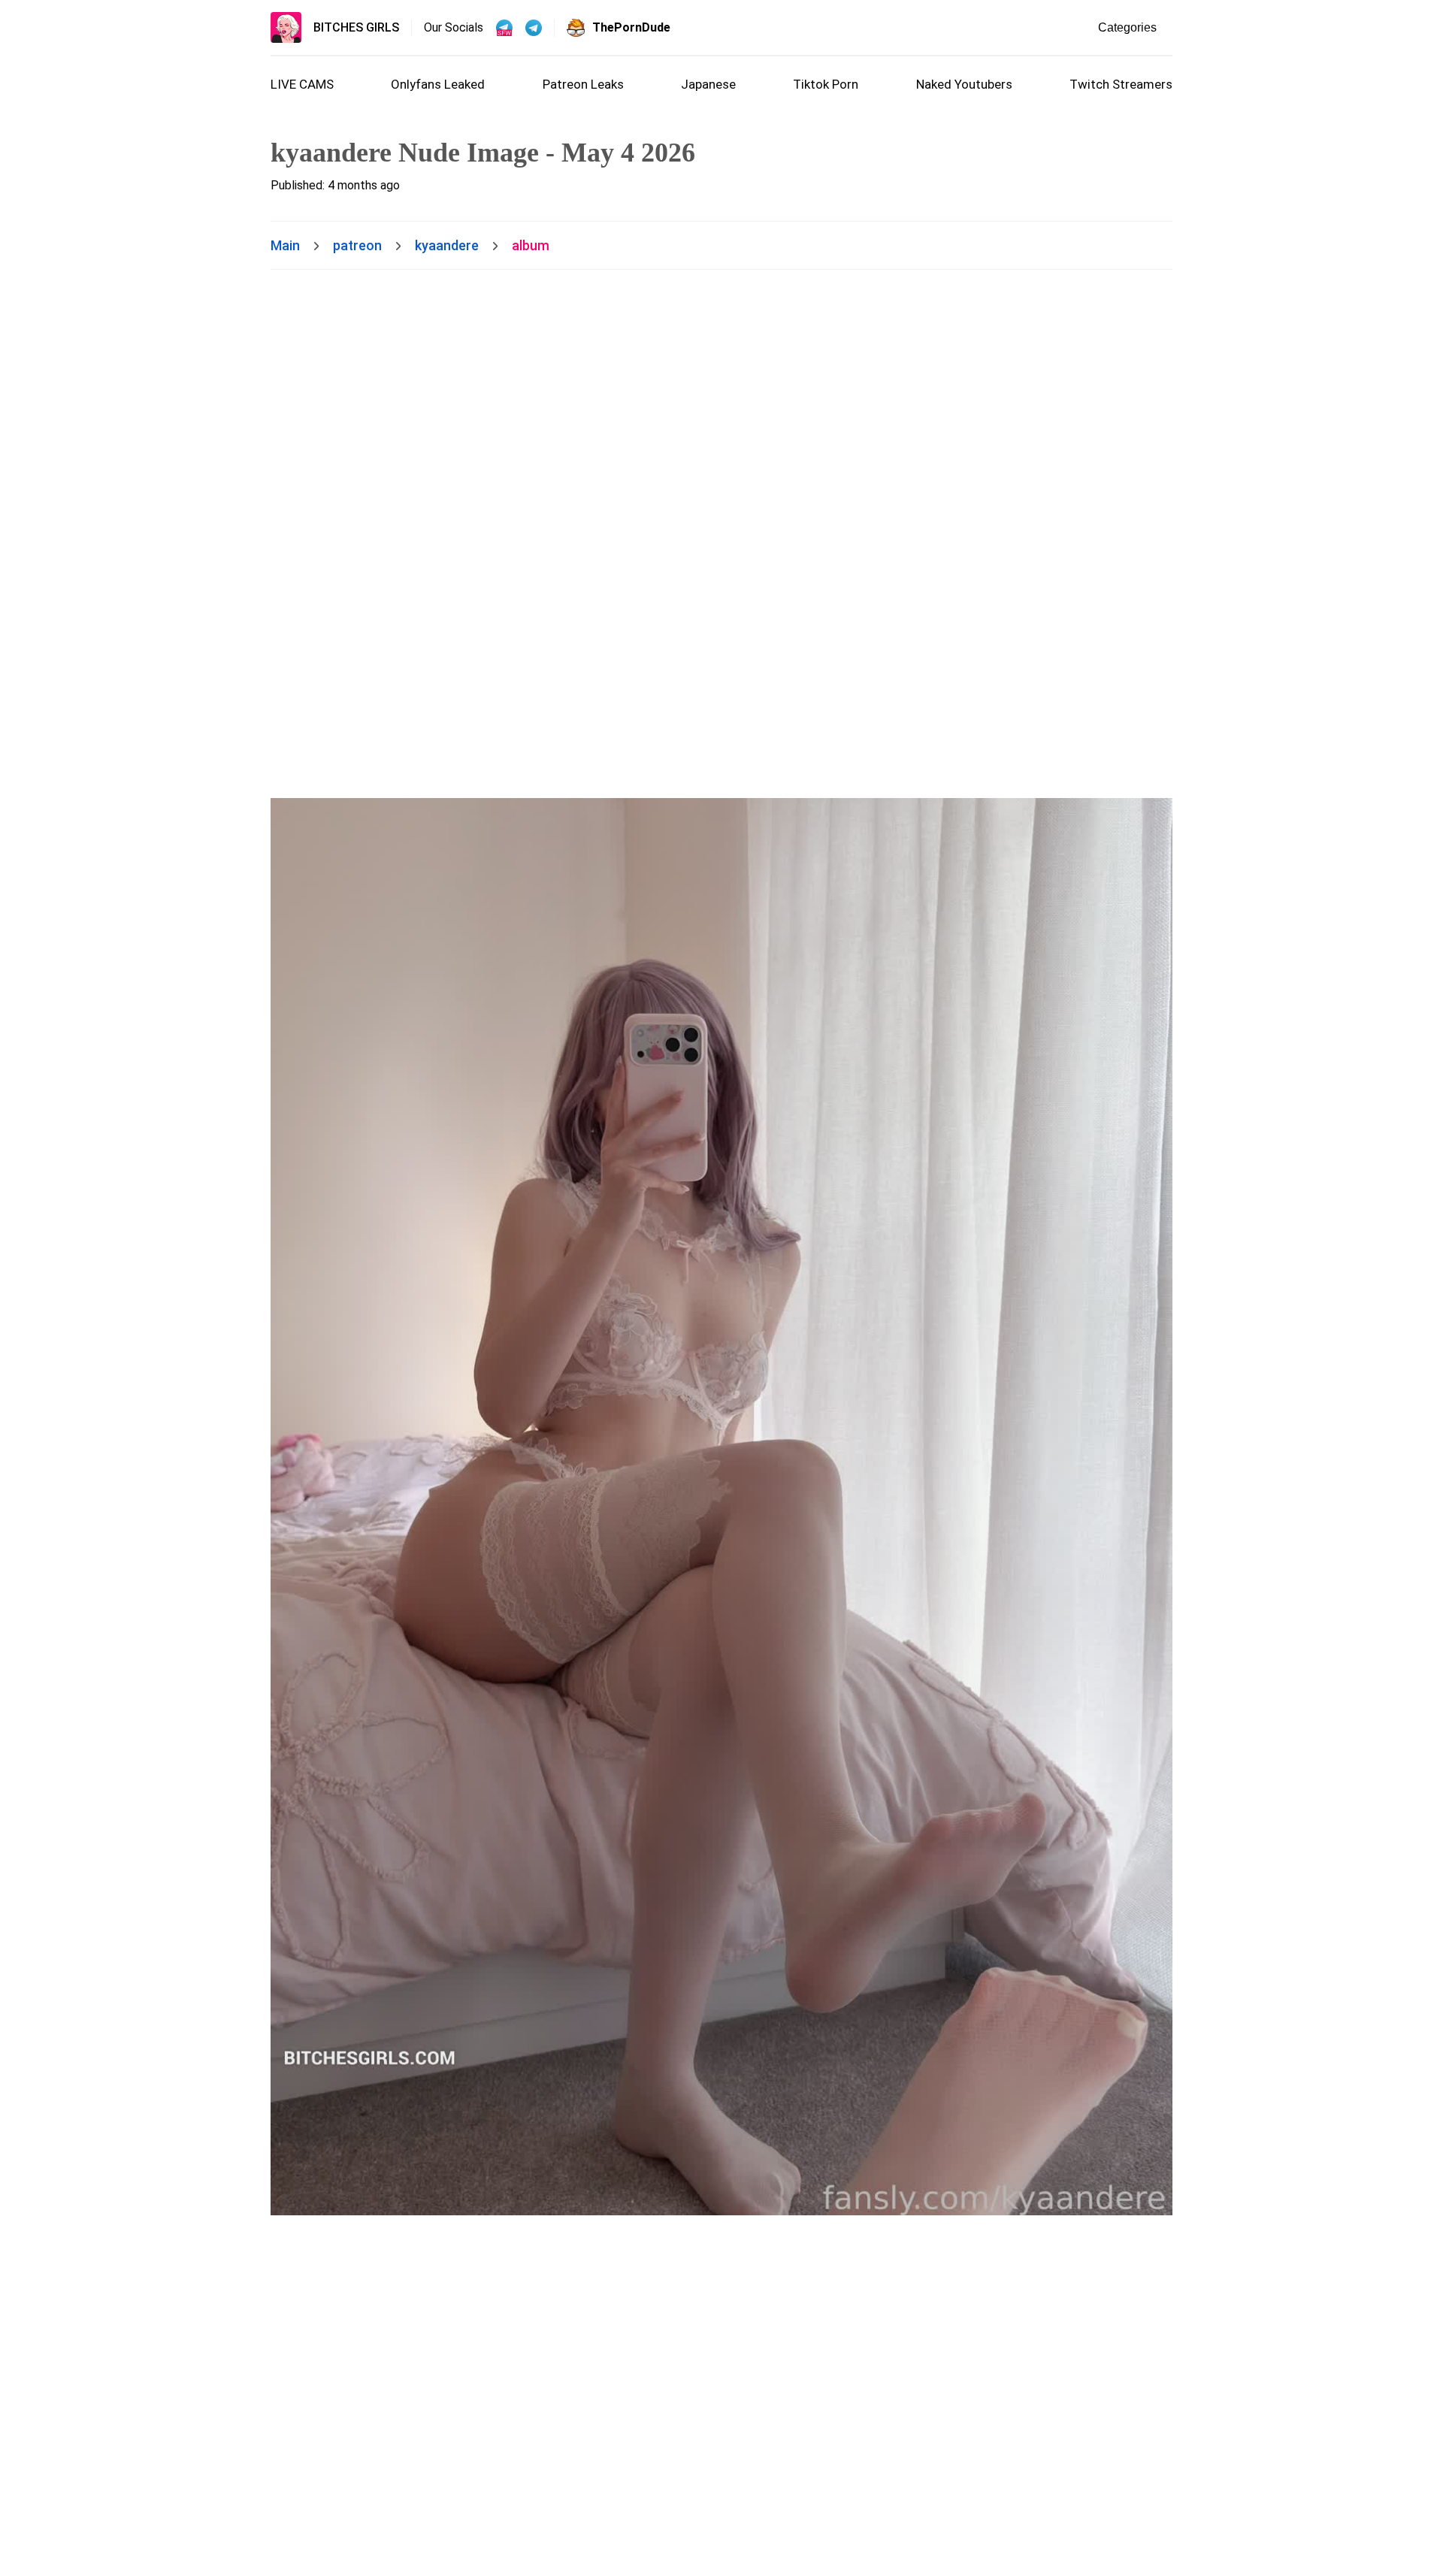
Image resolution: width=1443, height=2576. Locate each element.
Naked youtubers (964, 84)
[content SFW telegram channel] (504, 28)
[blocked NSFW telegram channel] (534, 28)
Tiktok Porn (826, 84)
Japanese (708, 84)
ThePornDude (631, 27)
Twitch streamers (1121, 84)
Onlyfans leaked (438, 84)
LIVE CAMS (302, 84)
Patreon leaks (583, 84)
